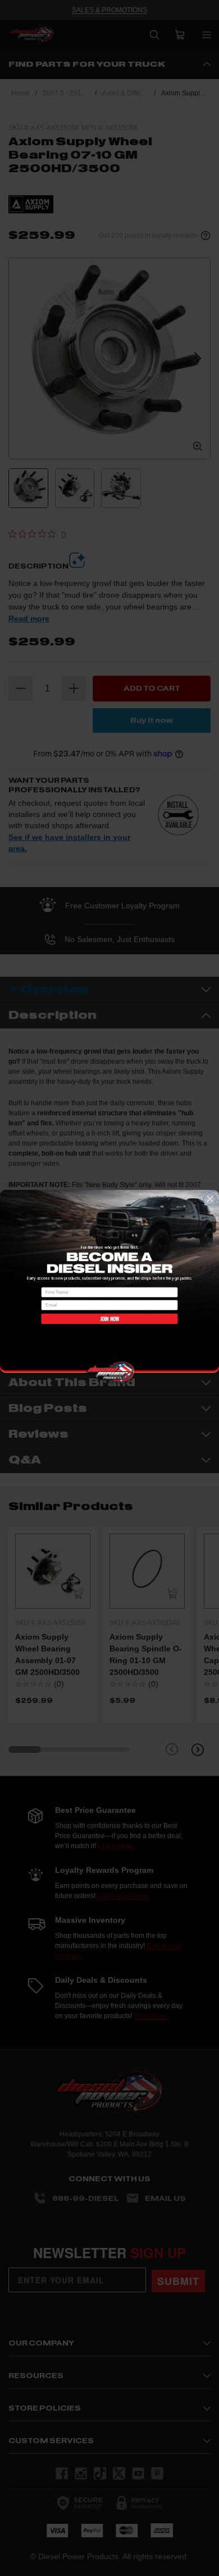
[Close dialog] (210, 1199)
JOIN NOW (109, 1318)
